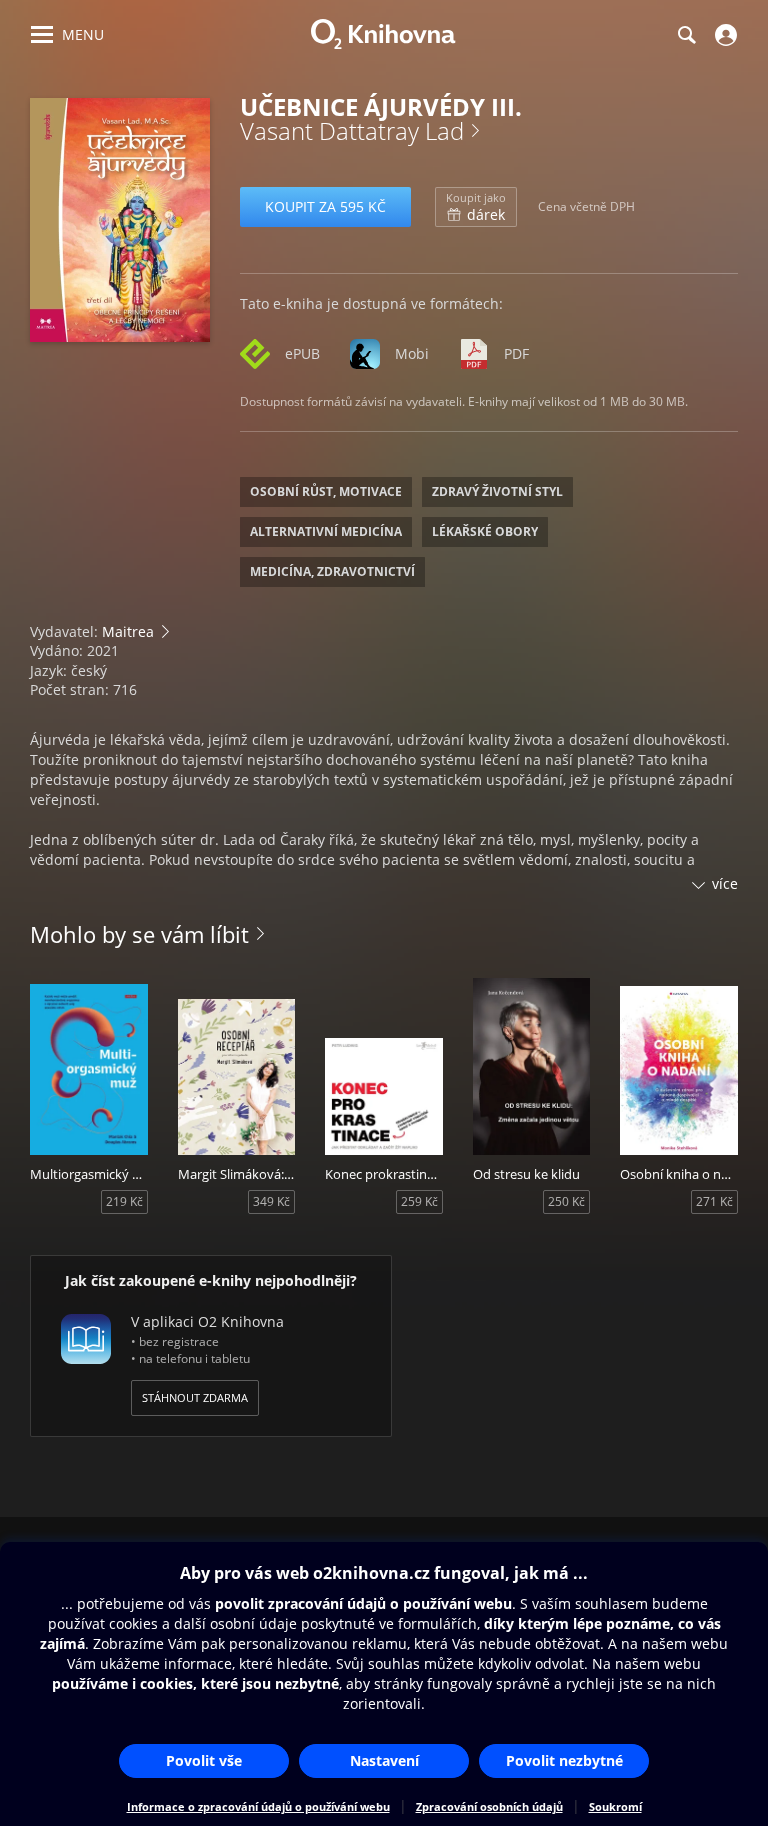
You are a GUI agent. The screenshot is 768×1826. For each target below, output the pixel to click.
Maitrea (128, 631)
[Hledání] (686, 35)
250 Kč (566, 1201)
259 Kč (419, 1201)
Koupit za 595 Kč (325, 206)
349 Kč (271, 1201)
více (725, 883)
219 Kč (124, 1201)
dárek (476, 207)
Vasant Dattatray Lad (352, 130)
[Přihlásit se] (723, 35)
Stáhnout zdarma (195, 1397)
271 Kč (714, 1201)
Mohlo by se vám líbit (139, 934)
